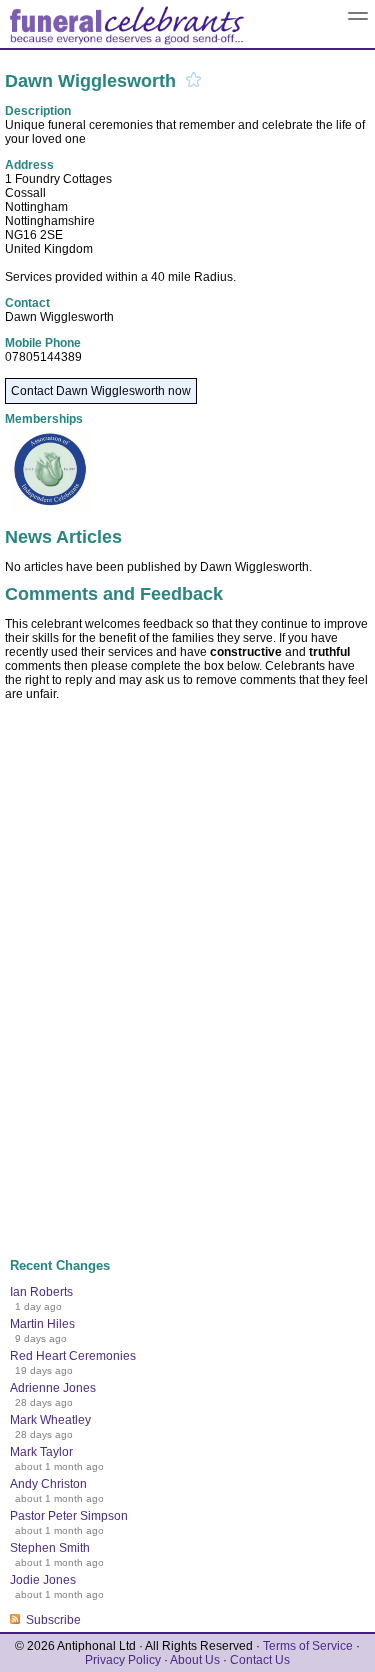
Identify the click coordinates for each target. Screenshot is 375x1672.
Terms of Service (308, 1646)
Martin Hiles (42, 1324)
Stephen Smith (50, 1548)
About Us (195, 1660)
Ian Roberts (41, 1292)
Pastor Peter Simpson (69, 1516)
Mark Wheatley (50, 1420)
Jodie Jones (43, 1580)
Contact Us (260, 1660)
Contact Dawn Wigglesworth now (101, 391)
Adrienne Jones (53, 1388)
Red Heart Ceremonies (73, 1356)
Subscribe (53, 1620)
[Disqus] (187, 971)
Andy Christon (48, 1484)
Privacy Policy (123, 1660)
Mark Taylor (41, 1452)
